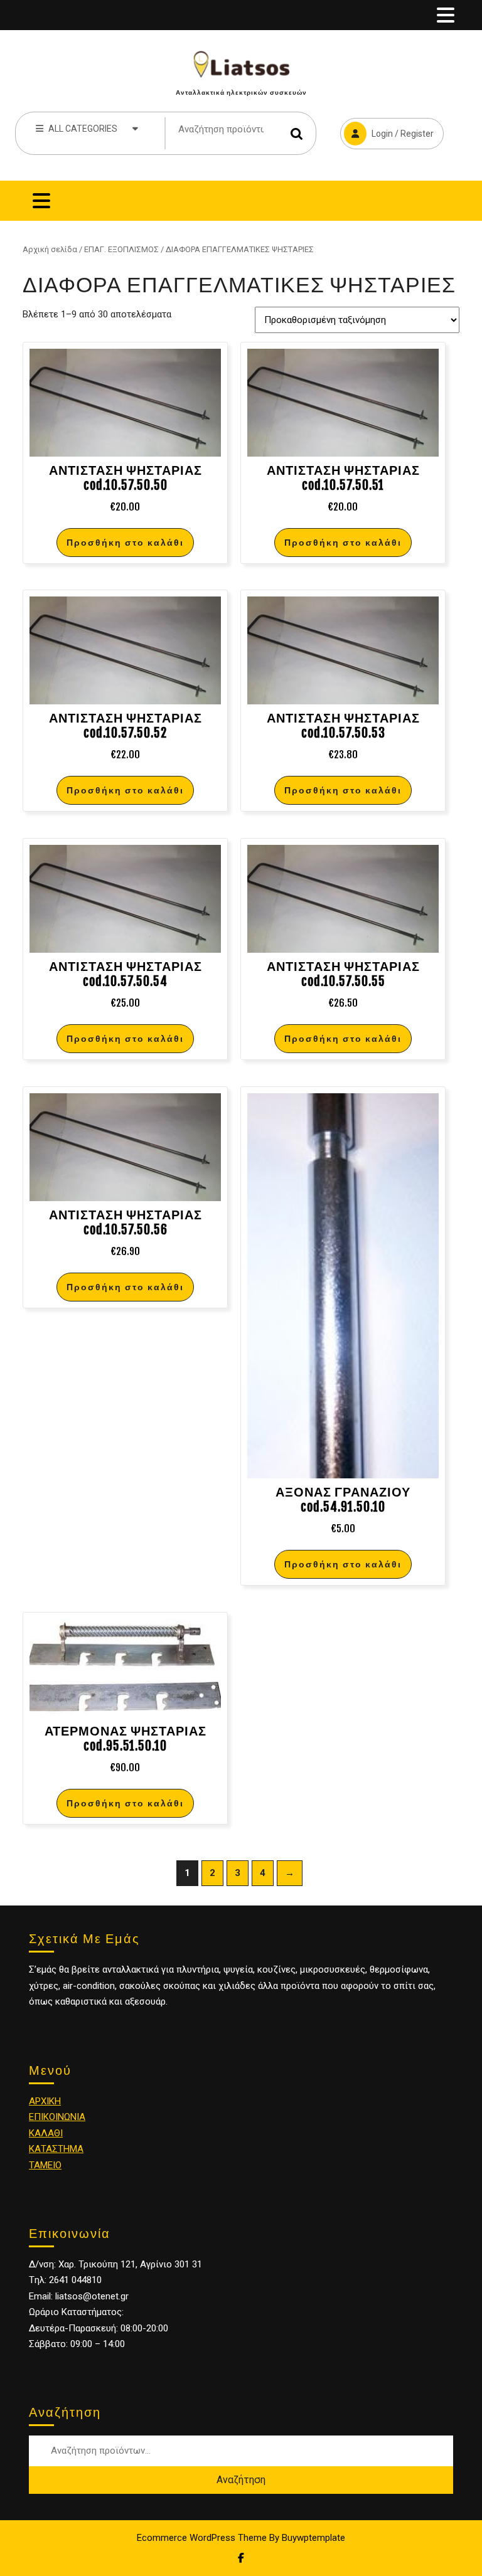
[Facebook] (241, 2558)
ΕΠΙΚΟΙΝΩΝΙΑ (57, 2117)
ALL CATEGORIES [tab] (83, 129)
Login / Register (387, 128)
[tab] (446, 15)
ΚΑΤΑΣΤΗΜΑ (56, 2149)
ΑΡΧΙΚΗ (45, 2101)
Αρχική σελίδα (50, 249)
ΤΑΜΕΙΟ (45, 2165)
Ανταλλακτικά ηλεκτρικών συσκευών (241, 92)
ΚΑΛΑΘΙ (46, 2133)
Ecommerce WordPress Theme (202, 2538)
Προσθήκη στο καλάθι (125, 542)
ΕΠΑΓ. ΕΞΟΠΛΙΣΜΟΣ (121, 249)
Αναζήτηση (297, 133)
